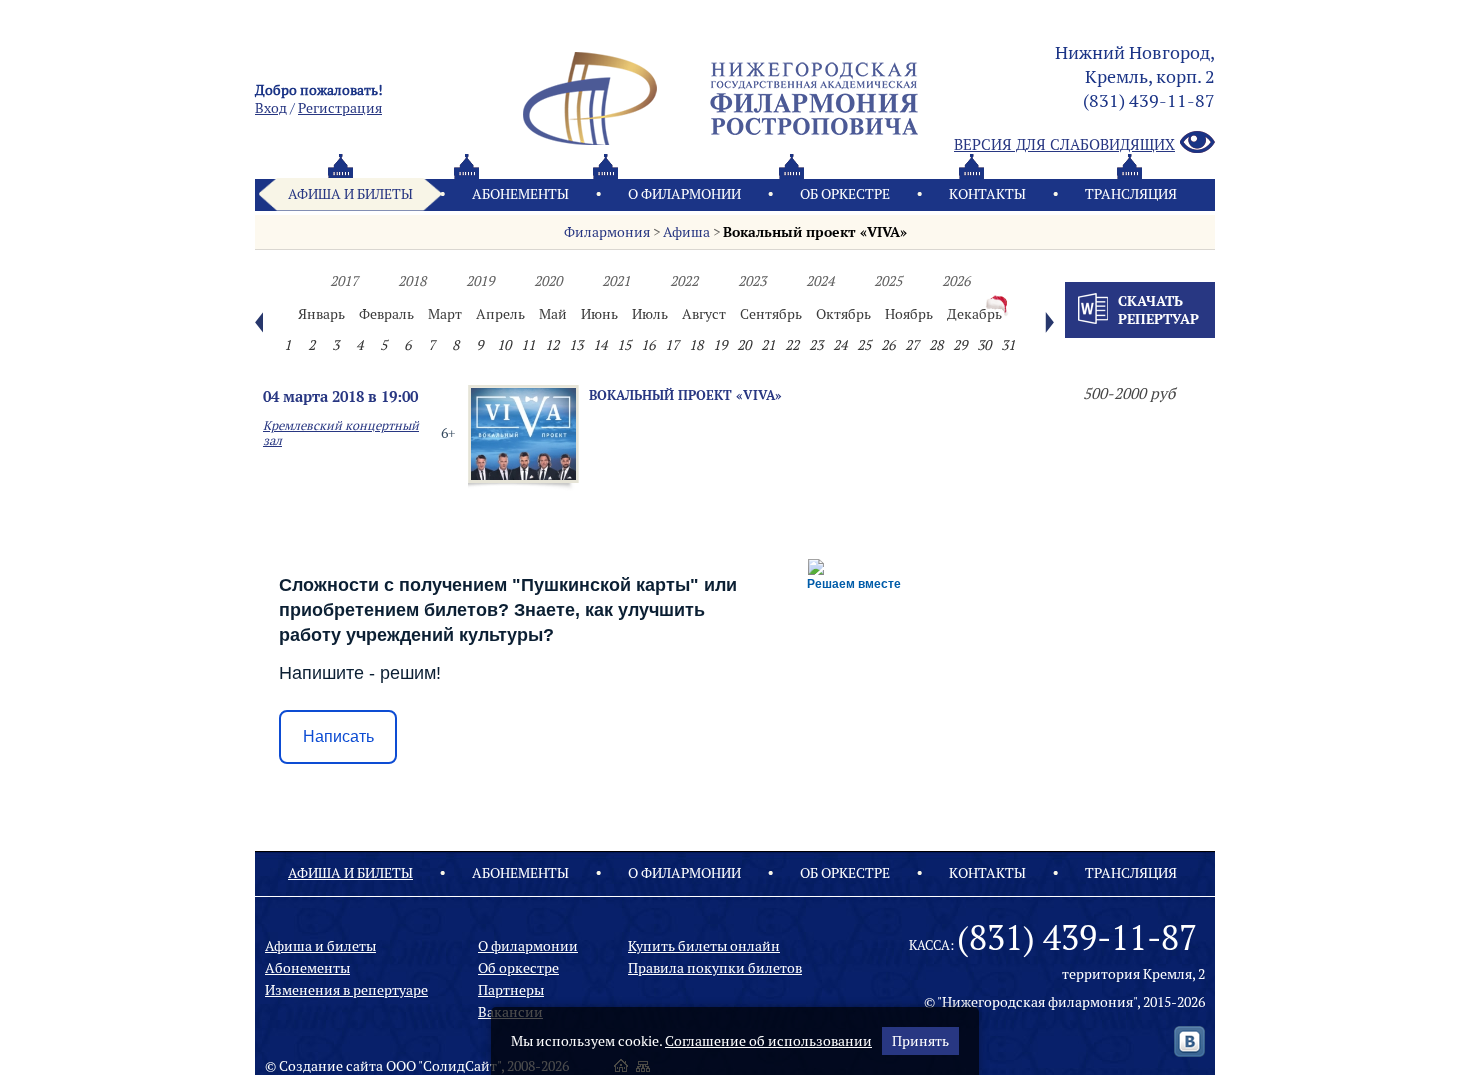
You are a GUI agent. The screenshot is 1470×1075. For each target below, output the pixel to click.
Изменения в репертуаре (346, 990)
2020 (548, 281)
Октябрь (843, 314)
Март (445, 314)
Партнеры (511, 990)
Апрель (500, 314)
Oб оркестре (845, 194)
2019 (480, 281)
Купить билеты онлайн (704, 946)
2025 (888, 281)
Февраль (386, 314)
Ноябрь (909, 314)
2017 (344, 281)
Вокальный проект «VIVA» (815, 232)
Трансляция (1131, 194)
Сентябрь (771, 314)
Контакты (987, 194)
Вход (271, 108)
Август (704, 314)
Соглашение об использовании (768, 1041)
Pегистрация (340, 108)
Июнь (599, 314)
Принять (920, 1041)
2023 (752, 281)
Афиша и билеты (350, 194)
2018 (412, 281)
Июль (650, 314)
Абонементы (520, 194)
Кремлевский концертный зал (341, 433)
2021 (616, 281)
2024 (820, 281)
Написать (338, 736)
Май (553, 314)
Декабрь (974, 314)
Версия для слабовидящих (1064, 144)
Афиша (686, 232)
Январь (321, 314)
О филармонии (684, 194)
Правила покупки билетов (715, 968)
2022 (684, 281)
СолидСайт (460, 1066)
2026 (956, 281)
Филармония (607, 232)
